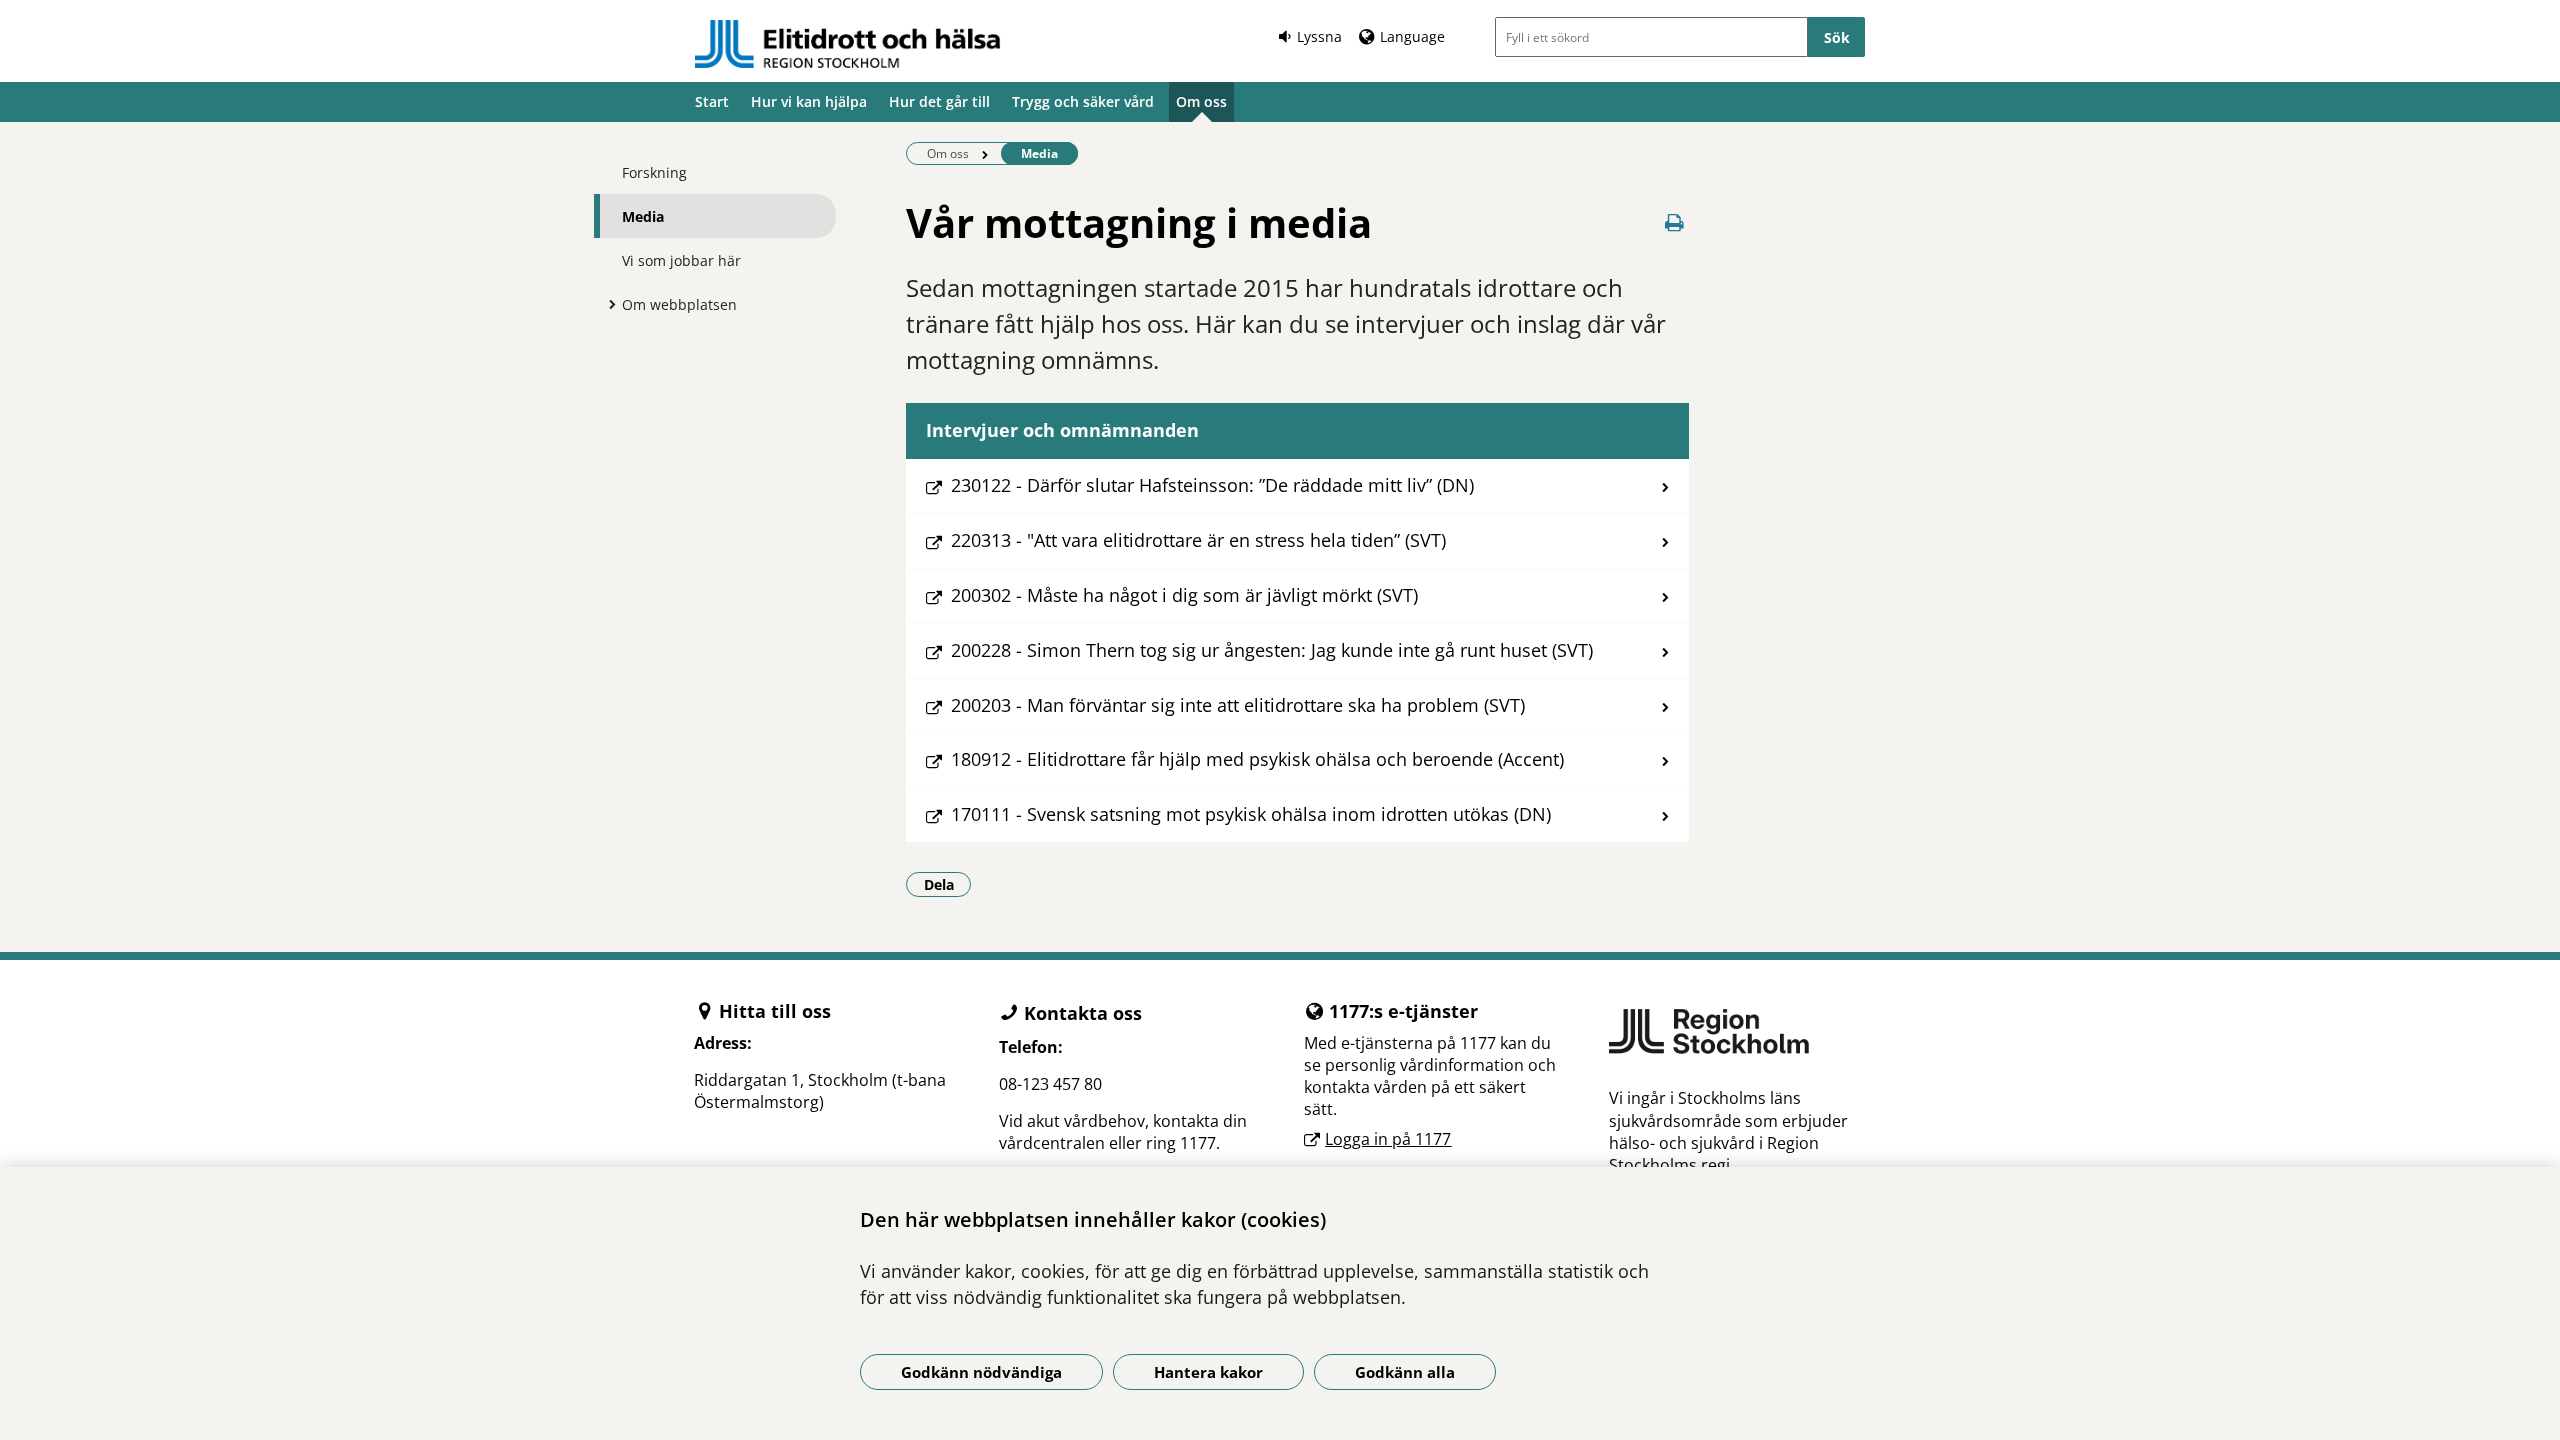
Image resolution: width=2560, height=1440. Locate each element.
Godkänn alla (1405, 1372)
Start (712, 101)
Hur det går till (939, 101)
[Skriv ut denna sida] (1675, 222)
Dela (947, 884)
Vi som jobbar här (681, 260)
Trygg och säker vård (1083, 101)
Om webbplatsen (679, 304)
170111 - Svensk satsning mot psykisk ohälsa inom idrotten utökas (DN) (1251, 814)
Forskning (654, 172)
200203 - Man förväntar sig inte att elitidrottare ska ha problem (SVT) (1238, 705)
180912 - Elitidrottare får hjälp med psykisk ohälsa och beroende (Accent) (1257, 759)
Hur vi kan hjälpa (809, 101)
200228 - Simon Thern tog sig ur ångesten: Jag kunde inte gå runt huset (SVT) (1272, 650)
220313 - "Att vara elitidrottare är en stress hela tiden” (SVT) (1198, 540)
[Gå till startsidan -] (848, 44)
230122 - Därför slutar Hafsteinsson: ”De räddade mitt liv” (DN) (1212, 485)
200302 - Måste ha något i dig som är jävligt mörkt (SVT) (1184, 595)
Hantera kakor (1208, 1372)
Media (643, 216)
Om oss (1201, 101)
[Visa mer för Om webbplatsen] (607, 304)
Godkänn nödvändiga (981, 1372)
